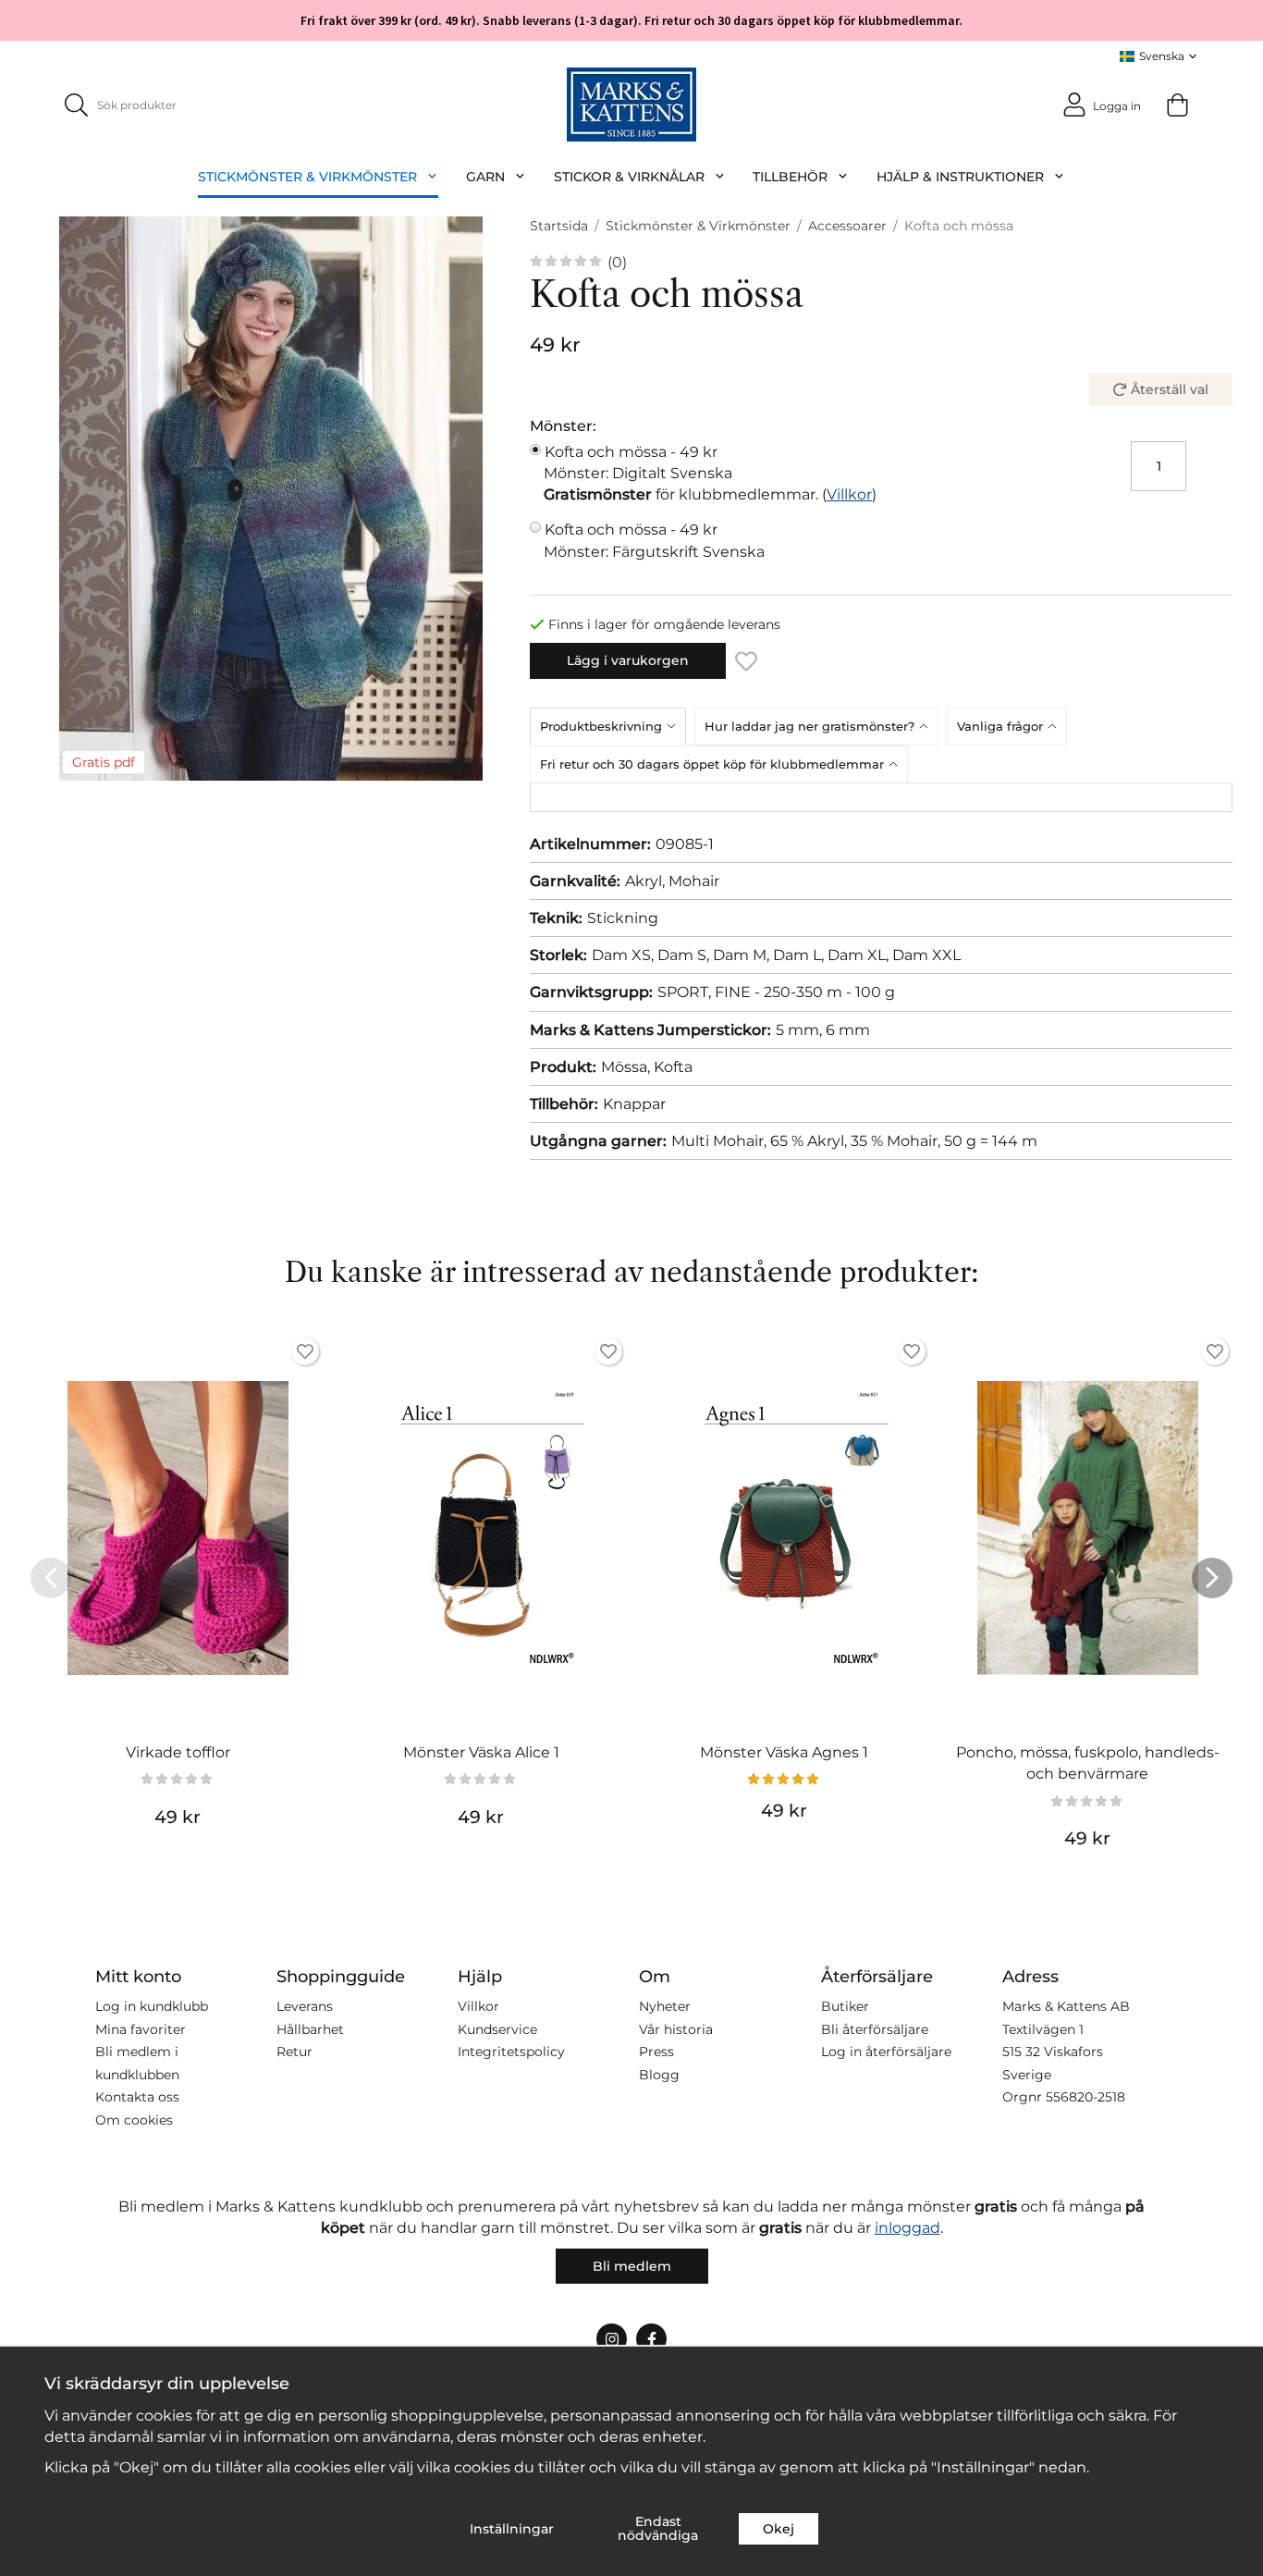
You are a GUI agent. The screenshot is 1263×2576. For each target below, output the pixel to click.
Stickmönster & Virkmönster (307, 177)
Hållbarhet (310, 2029)
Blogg (659, 2075)
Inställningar (512, 2529)
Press (656, 2052)
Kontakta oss (137, 2097)
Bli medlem (632, 2266)
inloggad (907, 2228)
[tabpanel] (881, 797)
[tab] (612, 726)
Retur (294, 2052)
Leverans (305, 2006)
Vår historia (676, 2029)
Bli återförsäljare (875, 2029)
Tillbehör (790, 177)
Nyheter (665, 2006)
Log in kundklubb (152, 2006)
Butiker (845, 2006)
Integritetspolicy (511, 2052)
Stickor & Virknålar (629, 177)
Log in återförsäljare (886, 2052)
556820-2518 (1085, 2097)
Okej (779, 2529)
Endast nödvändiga (658, 2528)
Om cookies (134, 2120)
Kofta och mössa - (638, 462)
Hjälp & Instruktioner (960, 177)
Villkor (849, 494)
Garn (485, 177)
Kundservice (497, 2029)
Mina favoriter (141, 2029)
